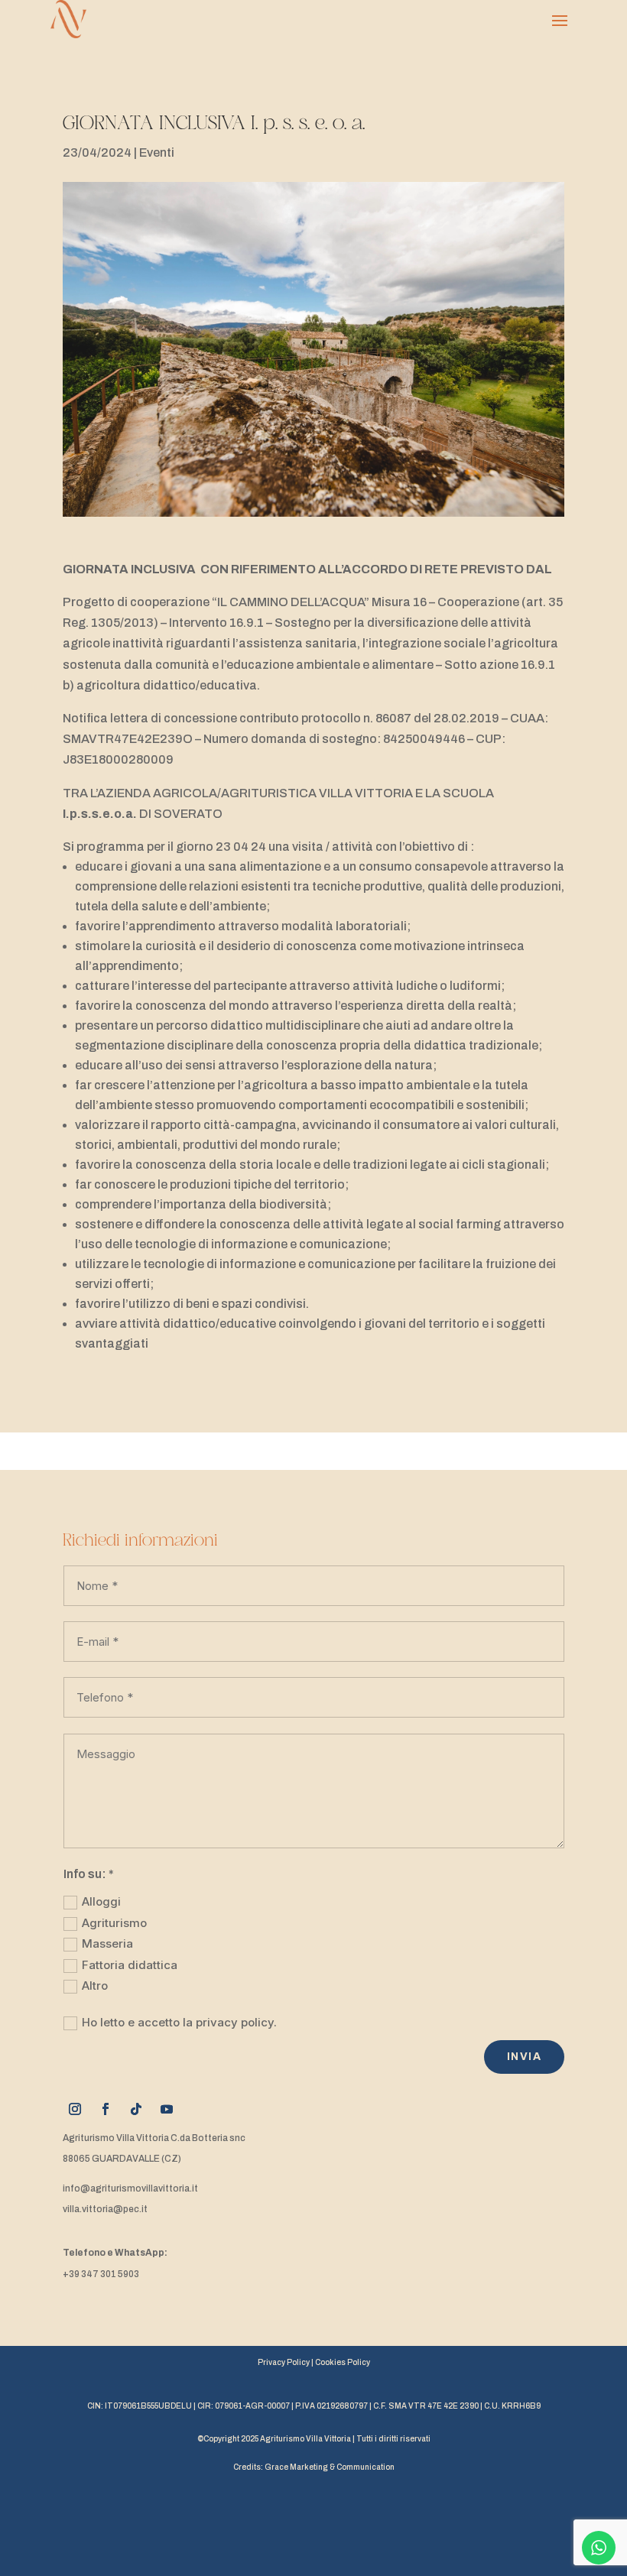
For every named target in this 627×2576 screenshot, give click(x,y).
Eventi (157, 152)
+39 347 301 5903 (101, 2274)
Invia (524, 2057)
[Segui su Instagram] (75, 2109)
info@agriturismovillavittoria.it (130, 2188)
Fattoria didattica (130, 1965)
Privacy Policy (284, 2362)
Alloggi (101, 1901)
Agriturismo (114, 1923)
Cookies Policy (343, 2362)
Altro (95, 1986)
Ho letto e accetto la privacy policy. (179, 2022)
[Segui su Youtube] (167, 2109)
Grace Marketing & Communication (330, 2467)
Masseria (107, 1943)
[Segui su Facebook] (106, 2109)
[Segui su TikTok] (136, 2109)
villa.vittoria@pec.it (105, 2209)
